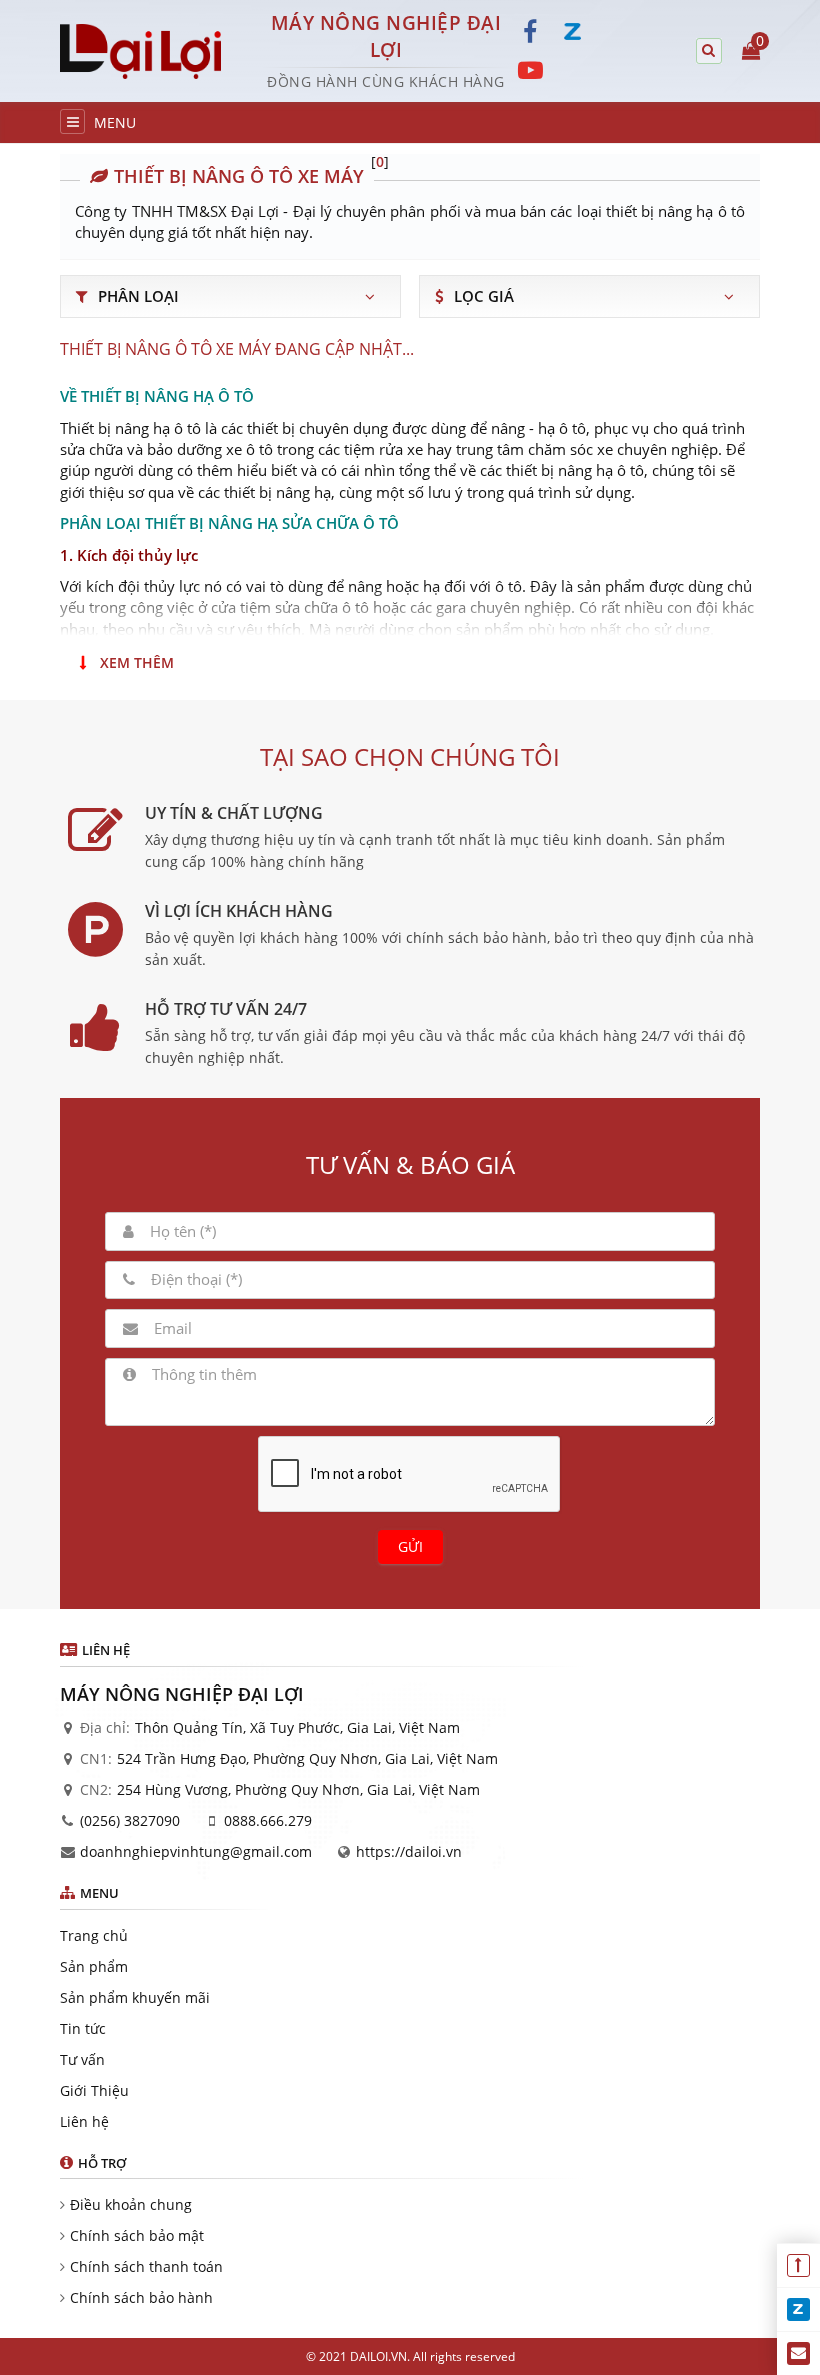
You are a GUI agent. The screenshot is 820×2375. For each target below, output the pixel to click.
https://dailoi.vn (409, 1851)
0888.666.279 (268, 1820)
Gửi (410, 1546)
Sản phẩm (94, 1966)
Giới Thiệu (94, 2090)
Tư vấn (82, 2059)
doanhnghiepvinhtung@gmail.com (196, 1851)
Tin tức (83, 2028)
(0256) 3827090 (130, 1820)
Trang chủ (94, 1935)
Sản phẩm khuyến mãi (135, 1997)
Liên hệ (84, 2121)
